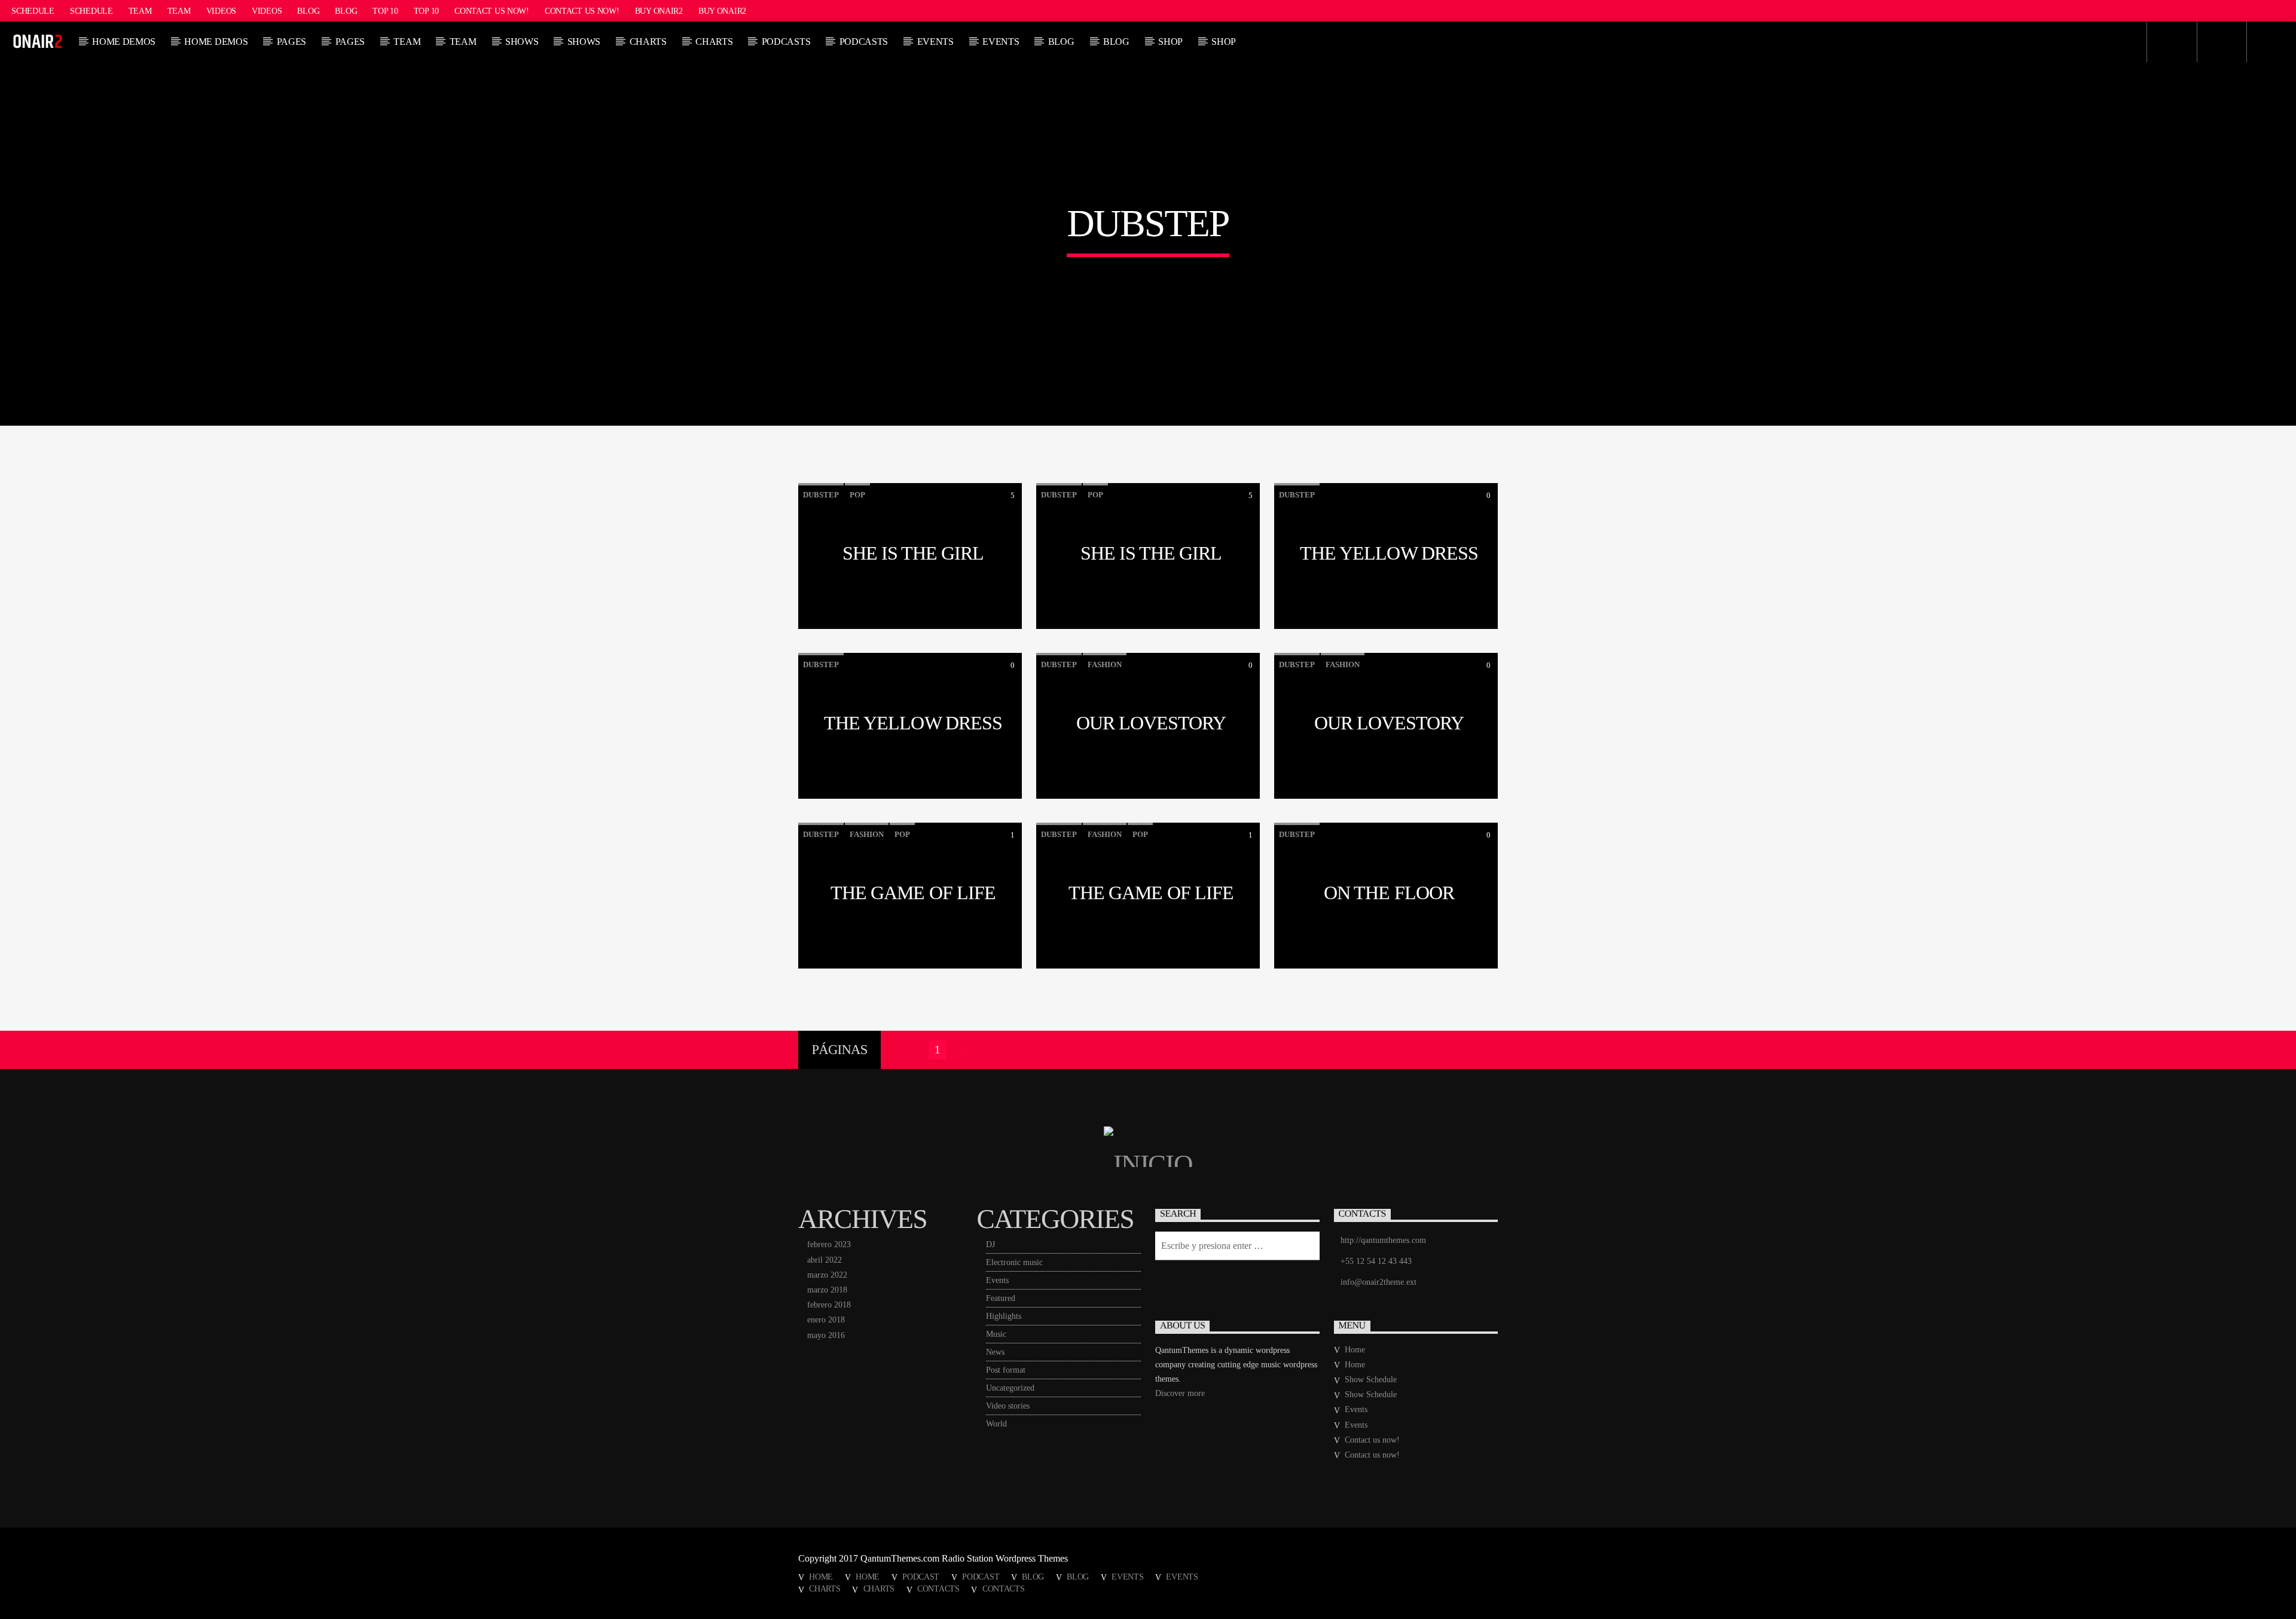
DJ (990, 1244)
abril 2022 (825, 1260)
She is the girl (913, 553)
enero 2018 (826, 1320)
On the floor (1389, 893)
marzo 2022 (827, 1275)
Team (140, 11)
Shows (522, 42)
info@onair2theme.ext (1378, 1282)
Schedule (33, 11)
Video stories (1008, 1406)
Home (1355, 1350)
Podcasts (786, 42)
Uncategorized (1010, 1388)
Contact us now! (492, 11)
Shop (1170, 42)
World (996, 1424)
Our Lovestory (1151, 723)
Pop (857, 495)
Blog (308, 11)
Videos (221, 11)
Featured (1001, 1298)
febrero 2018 (829, 1305)
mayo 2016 (826, 1335)
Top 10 (385, 11)
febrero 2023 (829, 1244)
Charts (648, 42)
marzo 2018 (827, 1290)
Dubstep (821, 495)
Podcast (921, 1577)
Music (996, 1334)
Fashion (1105, 665)
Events (935, 42)
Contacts (938, 1589)
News (995, 1352)
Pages (291, 42)
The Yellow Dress (1389, 553)
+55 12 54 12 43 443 (1376, 1261)
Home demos (124, 42)
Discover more (1180, 1393)
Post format (1006, 1370)
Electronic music (1014, 1262)
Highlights (1004, 1316)
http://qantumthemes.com (1383, 1240)
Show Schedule (1371, 1380)
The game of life (913, 893)
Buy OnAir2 (659, 11)
